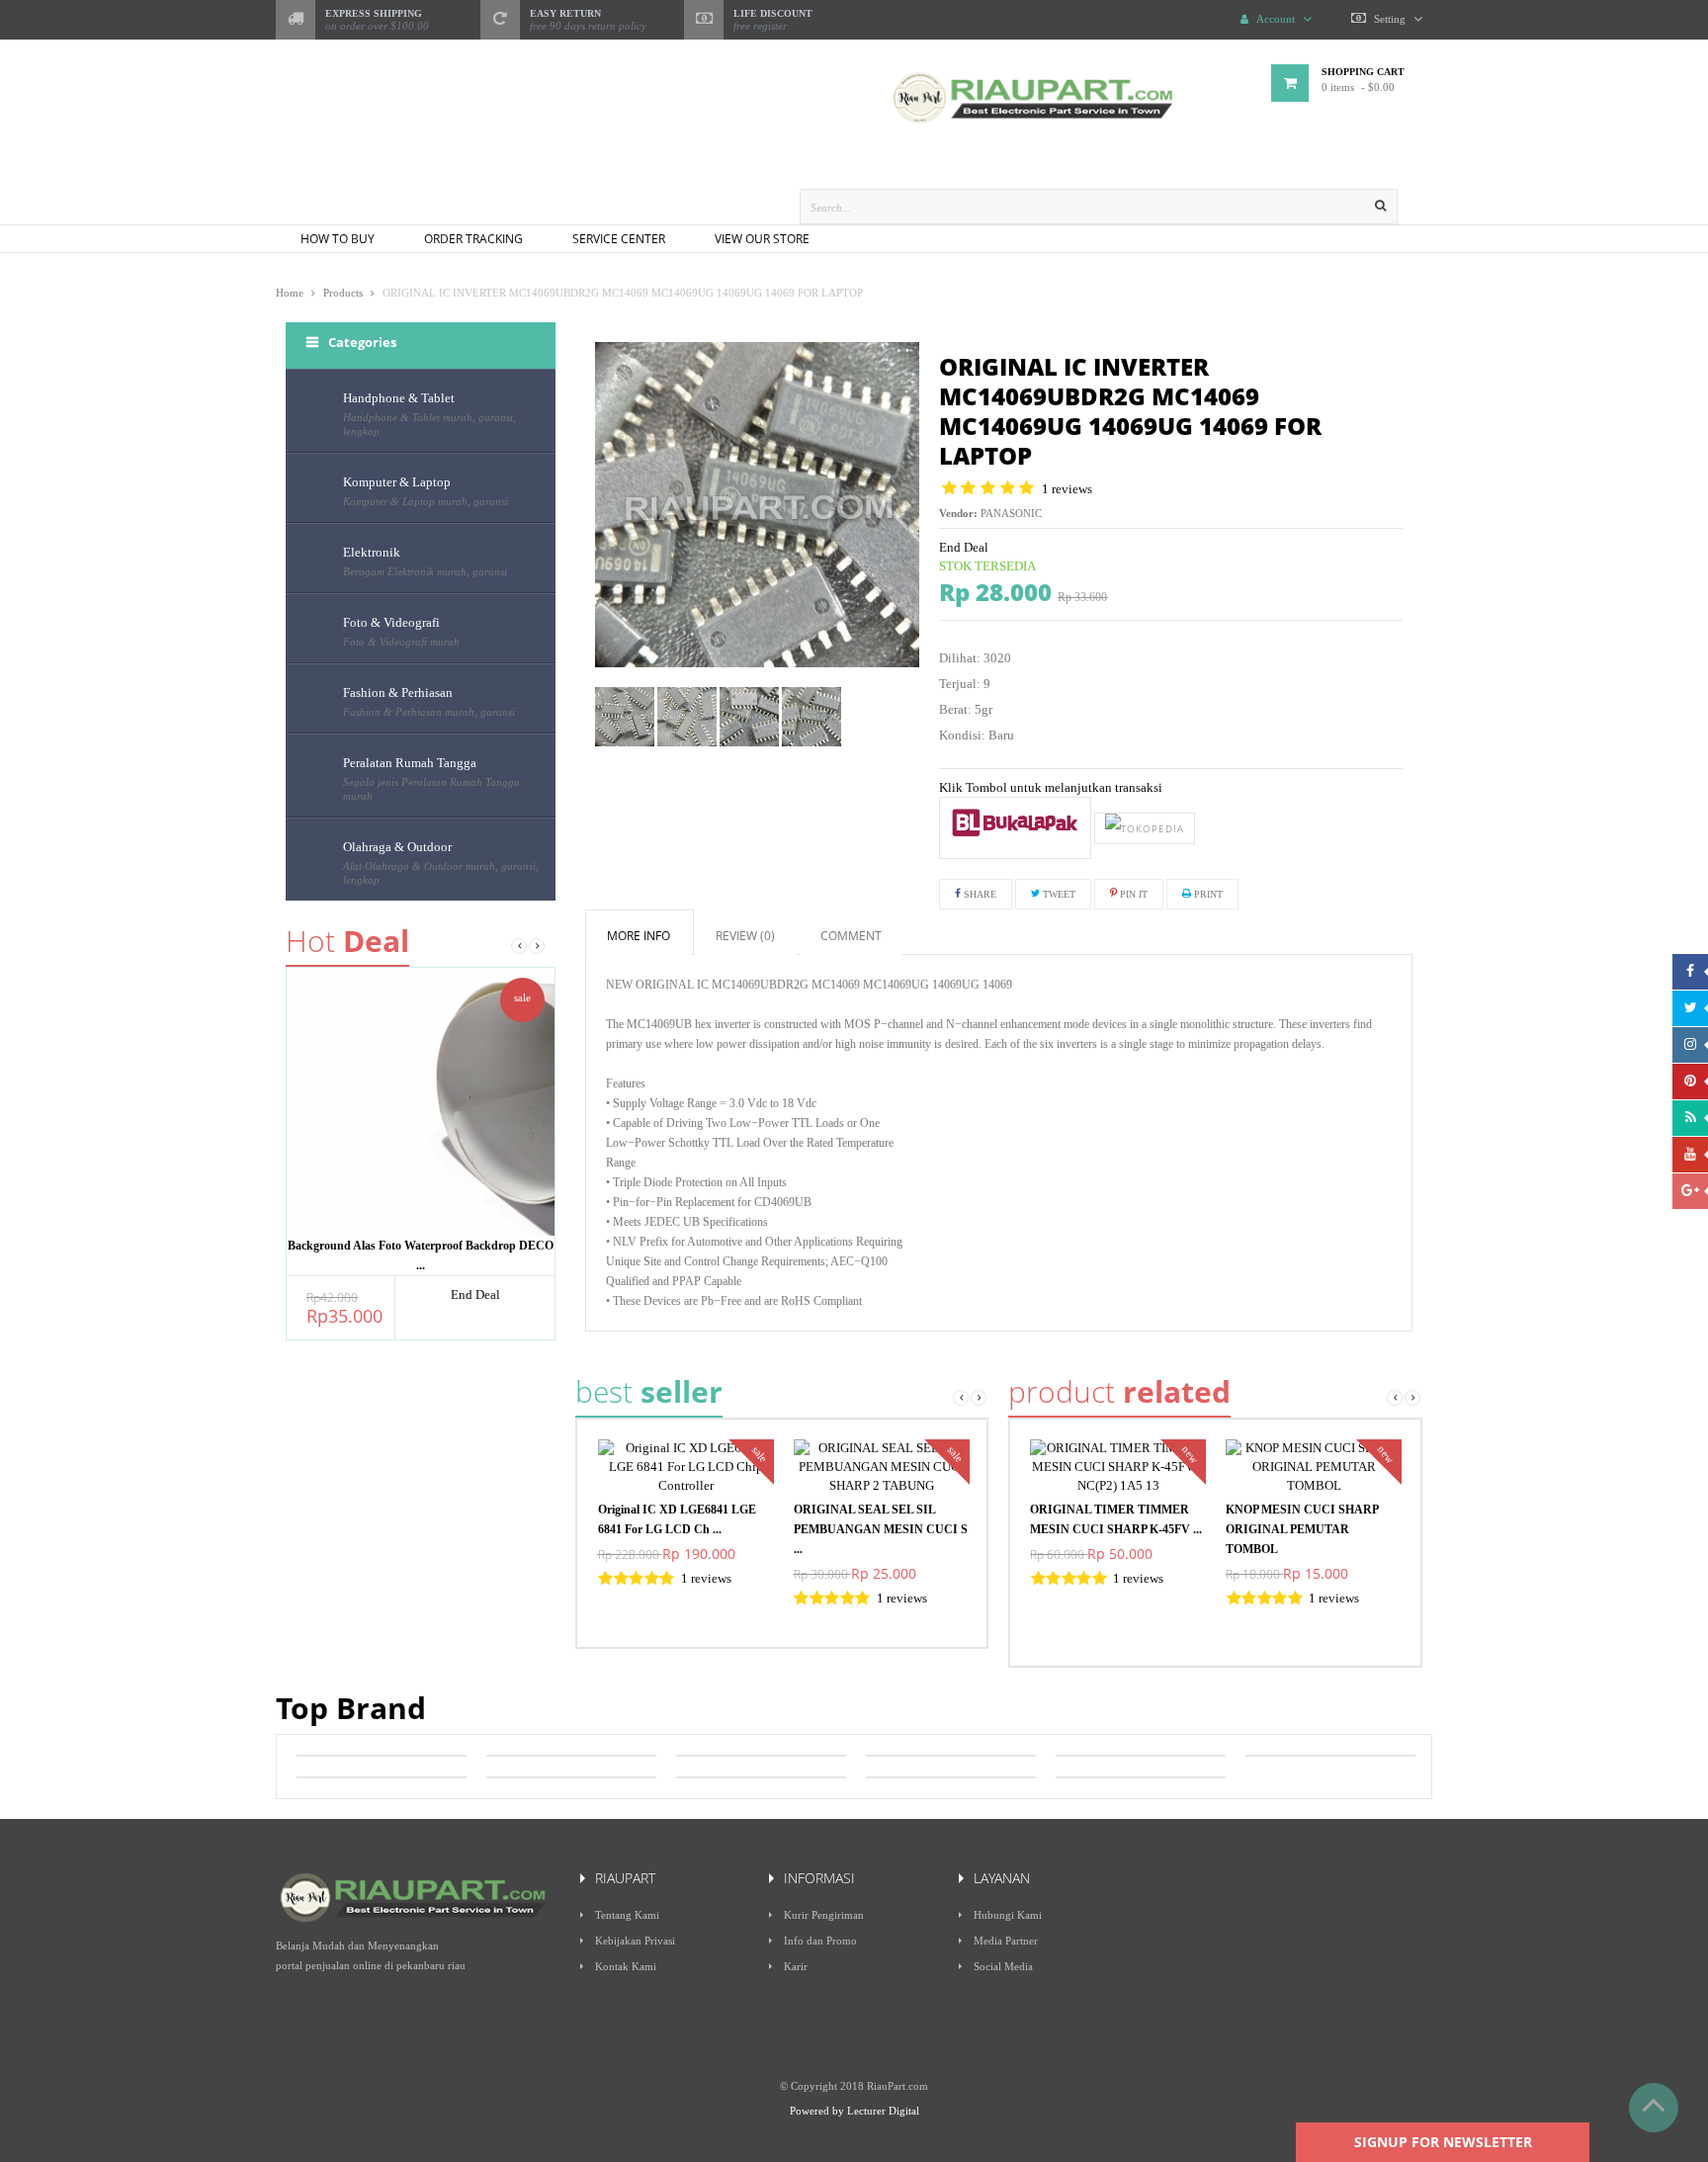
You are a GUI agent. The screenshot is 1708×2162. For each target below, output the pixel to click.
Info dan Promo (820, 1941)
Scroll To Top (1654, 2108)
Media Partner (1006, 1941)
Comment (851, 936)
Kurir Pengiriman (824, 1915)
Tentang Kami (627, 1915)
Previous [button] (519, 946)
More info (639, 936)
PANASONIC (1011, 513)
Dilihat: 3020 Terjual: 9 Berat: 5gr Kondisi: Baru (977, 696)
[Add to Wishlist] (1015, 828)
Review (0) (745, 936)
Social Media (1003, 1966)
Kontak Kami (626, 1966)
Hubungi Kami (1008, 1915)
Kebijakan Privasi (635, 1941)
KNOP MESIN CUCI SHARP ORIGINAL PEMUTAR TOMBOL (1302, 1529)
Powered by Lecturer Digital (854, 2111)
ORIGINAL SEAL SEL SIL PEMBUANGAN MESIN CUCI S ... (880, 1529)
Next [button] (537, 946)
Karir (796, 1966)
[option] (421, 1154)
